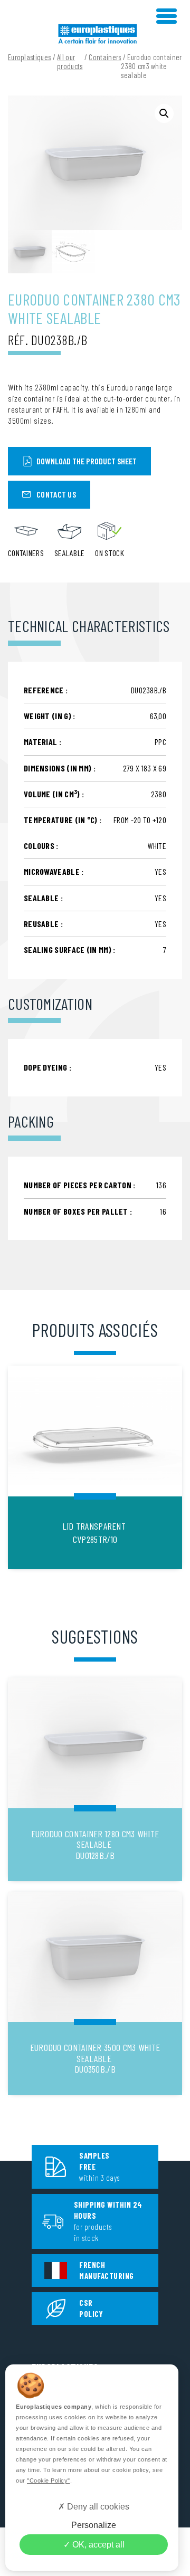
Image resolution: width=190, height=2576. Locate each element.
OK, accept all (97, 2545)
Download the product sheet (87, 461)
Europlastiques (29, 57)
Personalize (94, 2525)
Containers (105, 57)
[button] (164, 113)
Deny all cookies (97, 2507)
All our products (70, 62)
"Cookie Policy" (49, 2480)
